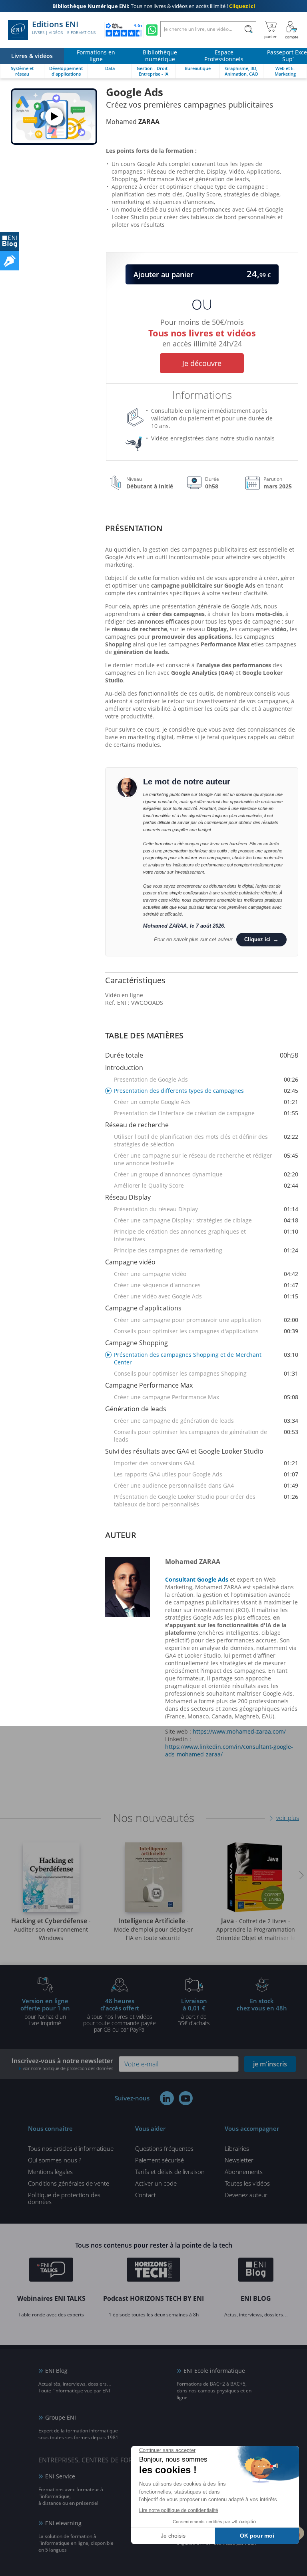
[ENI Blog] (256, 2271)
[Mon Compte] (292, 30)
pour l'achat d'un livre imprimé (45, 2012)
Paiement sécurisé (159, 2160)
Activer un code (156, 2183)
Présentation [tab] (134, 528)
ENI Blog (56, 2371)
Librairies (237, 2148)
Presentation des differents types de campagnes (206, 1091)
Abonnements (244, 2172)
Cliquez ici (257, 939)
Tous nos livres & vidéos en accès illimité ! (154, 6)
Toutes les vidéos (247, 2183)
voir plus (288, 1818)
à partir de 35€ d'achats (194, 2012)
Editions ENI (64, 28)
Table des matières (144, 1035)
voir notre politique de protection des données (68, 2068)
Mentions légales (50, 2172)
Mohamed (133, 122)
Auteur (121, 1535)
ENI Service (60, 2476)
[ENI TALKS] (51, 2271)
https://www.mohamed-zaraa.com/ (239, 1731)
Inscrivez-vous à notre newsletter (62, 2064)
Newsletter (239, 2160)
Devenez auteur (246, 2195)
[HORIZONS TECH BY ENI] (154, 2271)
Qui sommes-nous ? (55, 2160)
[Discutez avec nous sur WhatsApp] (152, 30)
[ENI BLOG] (10, 242)
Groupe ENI (61, 2417)
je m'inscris (270, 2064)
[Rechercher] (248, 29)
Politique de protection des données (64, 2198)
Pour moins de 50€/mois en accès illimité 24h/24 (202, 331)
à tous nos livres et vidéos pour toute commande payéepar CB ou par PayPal (120, 2015)
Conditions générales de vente (69, 2183)
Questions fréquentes (164, 2148)
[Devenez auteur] (10, 261)
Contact (146, 2195)
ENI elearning (63, 2523)
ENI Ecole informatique (214, 2371)
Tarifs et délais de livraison (170, 2172)
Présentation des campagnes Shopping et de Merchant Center (206, 1358)
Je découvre (202, 363)
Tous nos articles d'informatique (71, 2148)
